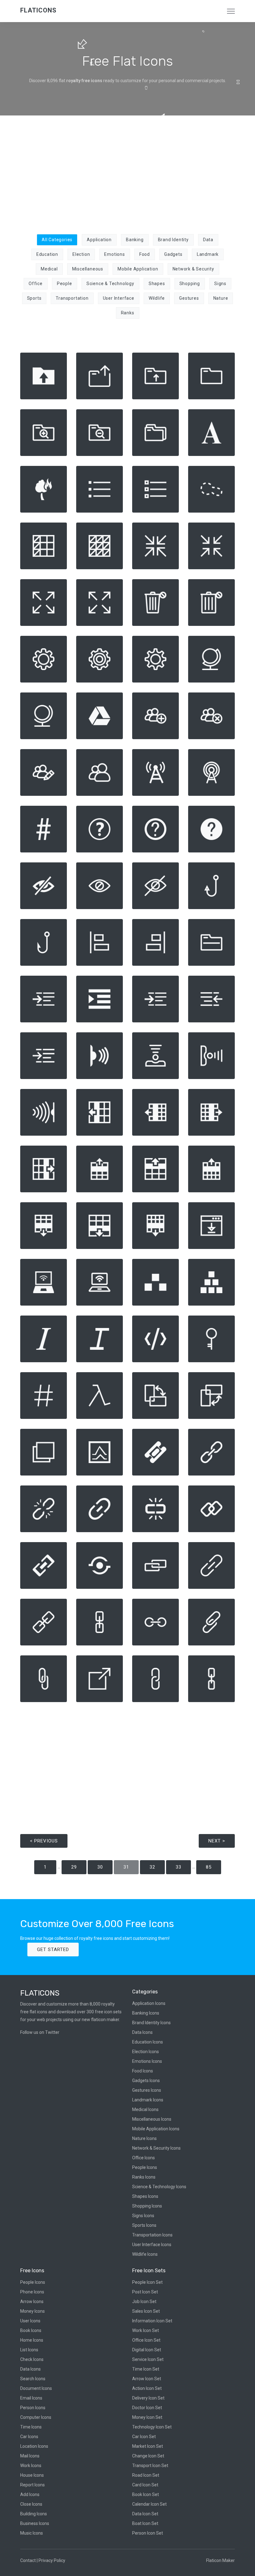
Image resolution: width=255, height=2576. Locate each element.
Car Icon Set (144, 2437)
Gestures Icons (147, 2090)
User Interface (119, 298)
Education (47, 254)
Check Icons (32, 2359)
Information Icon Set (152, 2321)
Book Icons (31, 2330)
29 (74, 1867)
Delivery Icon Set (148, 2398)
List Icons (29, 2350)
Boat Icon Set (145, 2523)
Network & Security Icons (156, 2148)
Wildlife (157, 298)
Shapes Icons (145, 2196)
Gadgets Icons (146, 2081)
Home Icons (32, 2340)
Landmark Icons (148, 2100)
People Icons (145, 2167)
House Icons (32, 2475)
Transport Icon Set (150, 2466)
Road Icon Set (146, 2475)
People (65, 284)
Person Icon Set (148, 2533)
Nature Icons (144, 2138)
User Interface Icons (152, 2245)
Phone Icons (32, 2292)
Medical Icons (145, 2109)
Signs (220, 284)
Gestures (189, 298)
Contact (28, 2560)
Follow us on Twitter (40, 2032)
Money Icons (32, 2311)
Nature (221, 298)
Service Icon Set (148, 2359)
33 (178, 1867)
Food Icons (143, 2071)
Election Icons (146, 2052)
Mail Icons (30, 2456)
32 (152, 1867)
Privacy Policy (52, 2560)
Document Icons (36, 2388)
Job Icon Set (144, 2302)
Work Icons (31, 2466)
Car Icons (29, 2437)
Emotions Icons (147, 2061)
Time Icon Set (146, 2369)
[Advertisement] (127, 171)
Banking (135, 240)
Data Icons (142, 2032)
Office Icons (144, 2158)
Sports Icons (144, 2225)
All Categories (57, 240)
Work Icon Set (146, 2330)
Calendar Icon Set (149, 2504)
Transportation (72, 298)
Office (36, 284)
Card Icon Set (145, 2485)
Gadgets (173, 254)
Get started (53, 1950)
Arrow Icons (32, 2302)
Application (99, 240)
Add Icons (30, 2494)
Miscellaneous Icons (152, 2119)
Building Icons (34, 2514)
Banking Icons (146, 2013)
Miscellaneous (88, 269)
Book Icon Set (146, 2494)
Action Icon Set (147, 2388)
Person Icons (33, 2408)
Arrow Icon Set (147, 2379)
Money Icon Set (147, 2417)
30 (100, 1867)
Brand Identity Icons (151, 2023)
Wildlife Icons (145, 2254)
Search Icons (33, 2379)
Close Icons (31, 2504)
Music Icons (32, 2533)
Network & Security (193, 269)
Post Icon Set (145, 2292)
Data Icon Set (145, 2514)
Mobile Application (138, 269)
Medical (49, 269)
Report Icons (32, 2485)
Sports (34, 298)
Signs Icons (143, 2216)
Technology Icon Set (152, 2427)
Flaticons (38, 10)
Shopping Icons (147, 2206)
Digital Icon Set (147, 2350)
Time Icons (31, 2427)
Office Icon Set (146, 2340)
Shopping (190, 284)
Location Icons (34, 2446)
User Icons (30, 2321)
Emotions (114, 254)
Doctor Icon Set (147, 2408)
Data (208, 240)
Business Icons (35, 2523)
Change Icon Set (148, 2456)
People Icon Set (147, 2282)
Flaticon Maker (220, 2560)
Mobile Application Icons (156, 2129)
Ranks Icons (144, 2177)
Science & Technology (110, 284)
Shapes (157, 284)
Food (145, 254)
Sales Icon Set (146, 2311)
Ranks (128, 313)
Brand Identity (173, 240)
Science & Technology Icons (159, 2187)
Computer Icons (36, 2417)
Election (81, 254)
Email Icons (31, 2398)
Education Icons (148, 2042)
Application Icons (149, 2003)
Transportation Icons (152, 2235)
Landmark (208, 254)
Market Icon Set (148, 2446)
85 (209, 1867)
